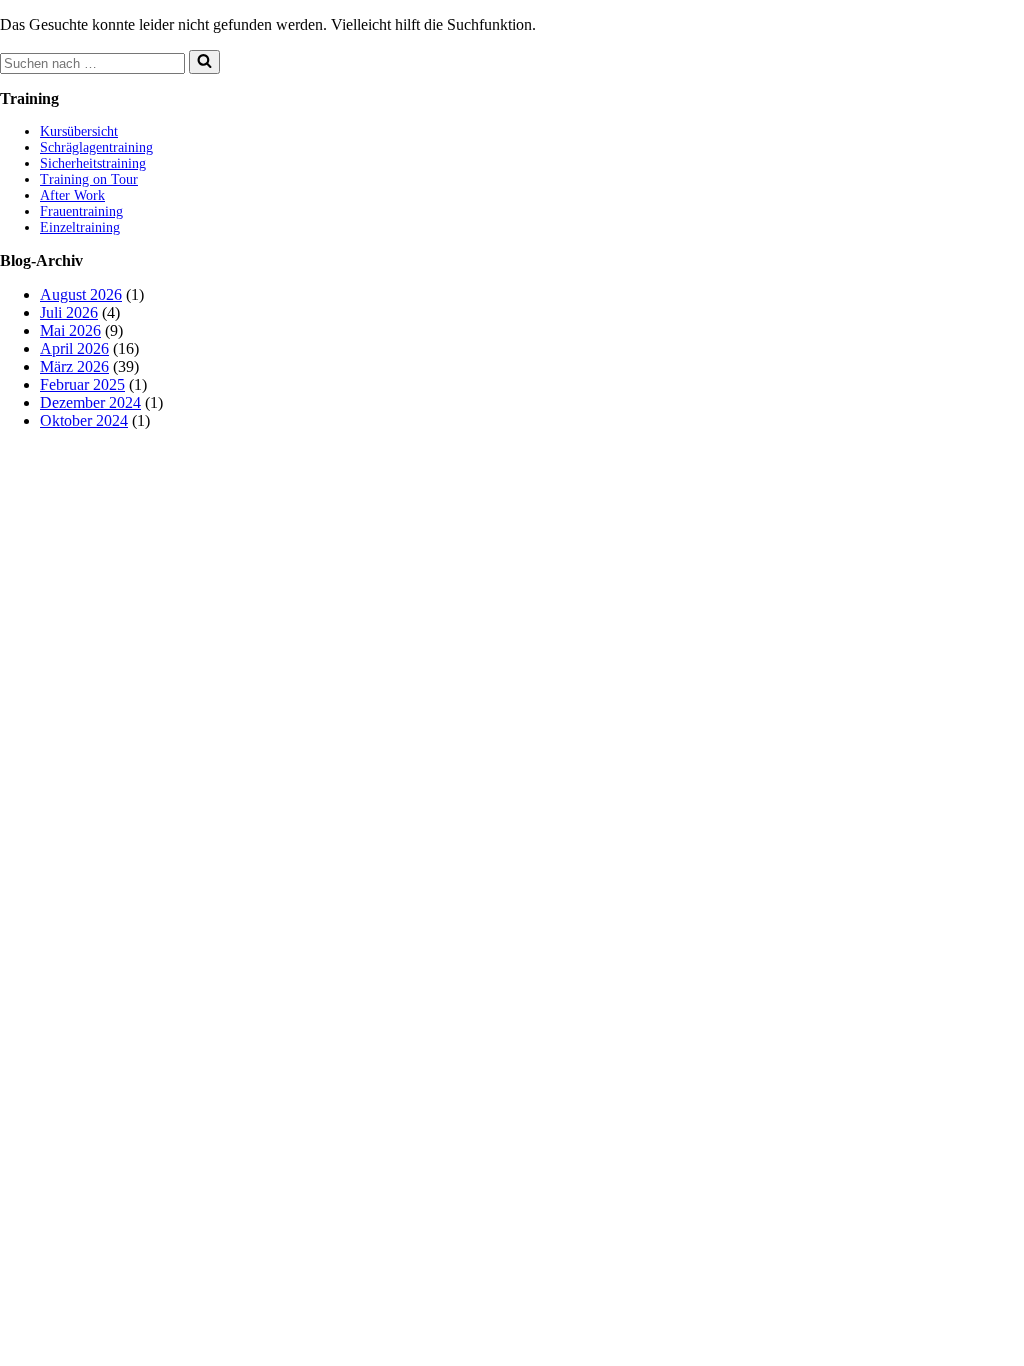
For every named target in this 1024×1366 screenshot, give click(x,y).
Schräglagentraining (96, 147)
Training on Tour (89, 179)
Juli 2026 (69, 312)
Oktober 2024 (84, 420)
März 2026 (74, 366)
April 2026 (74, 348)
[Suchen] (204, 62)
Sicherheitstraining (93, 163)
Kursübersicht (79, 131)
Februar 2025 (82, 384)
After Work (72, 195)
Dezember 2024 (90, 402)
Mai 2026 (70, 330)
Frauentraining (81, 211)
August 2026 (81, 294)
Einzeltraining (80, 227)
